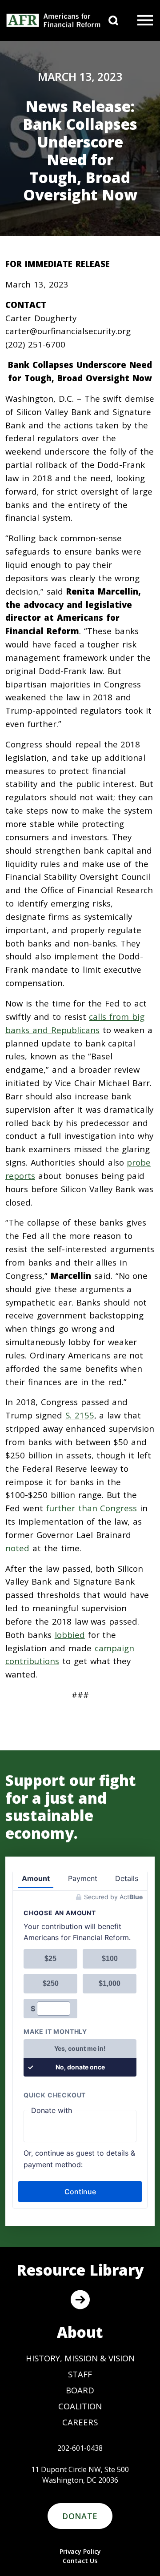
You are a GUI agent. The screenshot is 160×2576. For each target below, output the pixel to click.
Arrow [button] (80, 2300)
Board (80, 2390)
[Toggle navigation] (145, 20)
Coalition (80, 2406)
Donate (80, 2516)
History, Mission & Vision (80, 2358)
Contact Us (80, 2561)
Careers (80, 2422)
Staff (80, 2374)
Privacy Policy (80, 2551)
